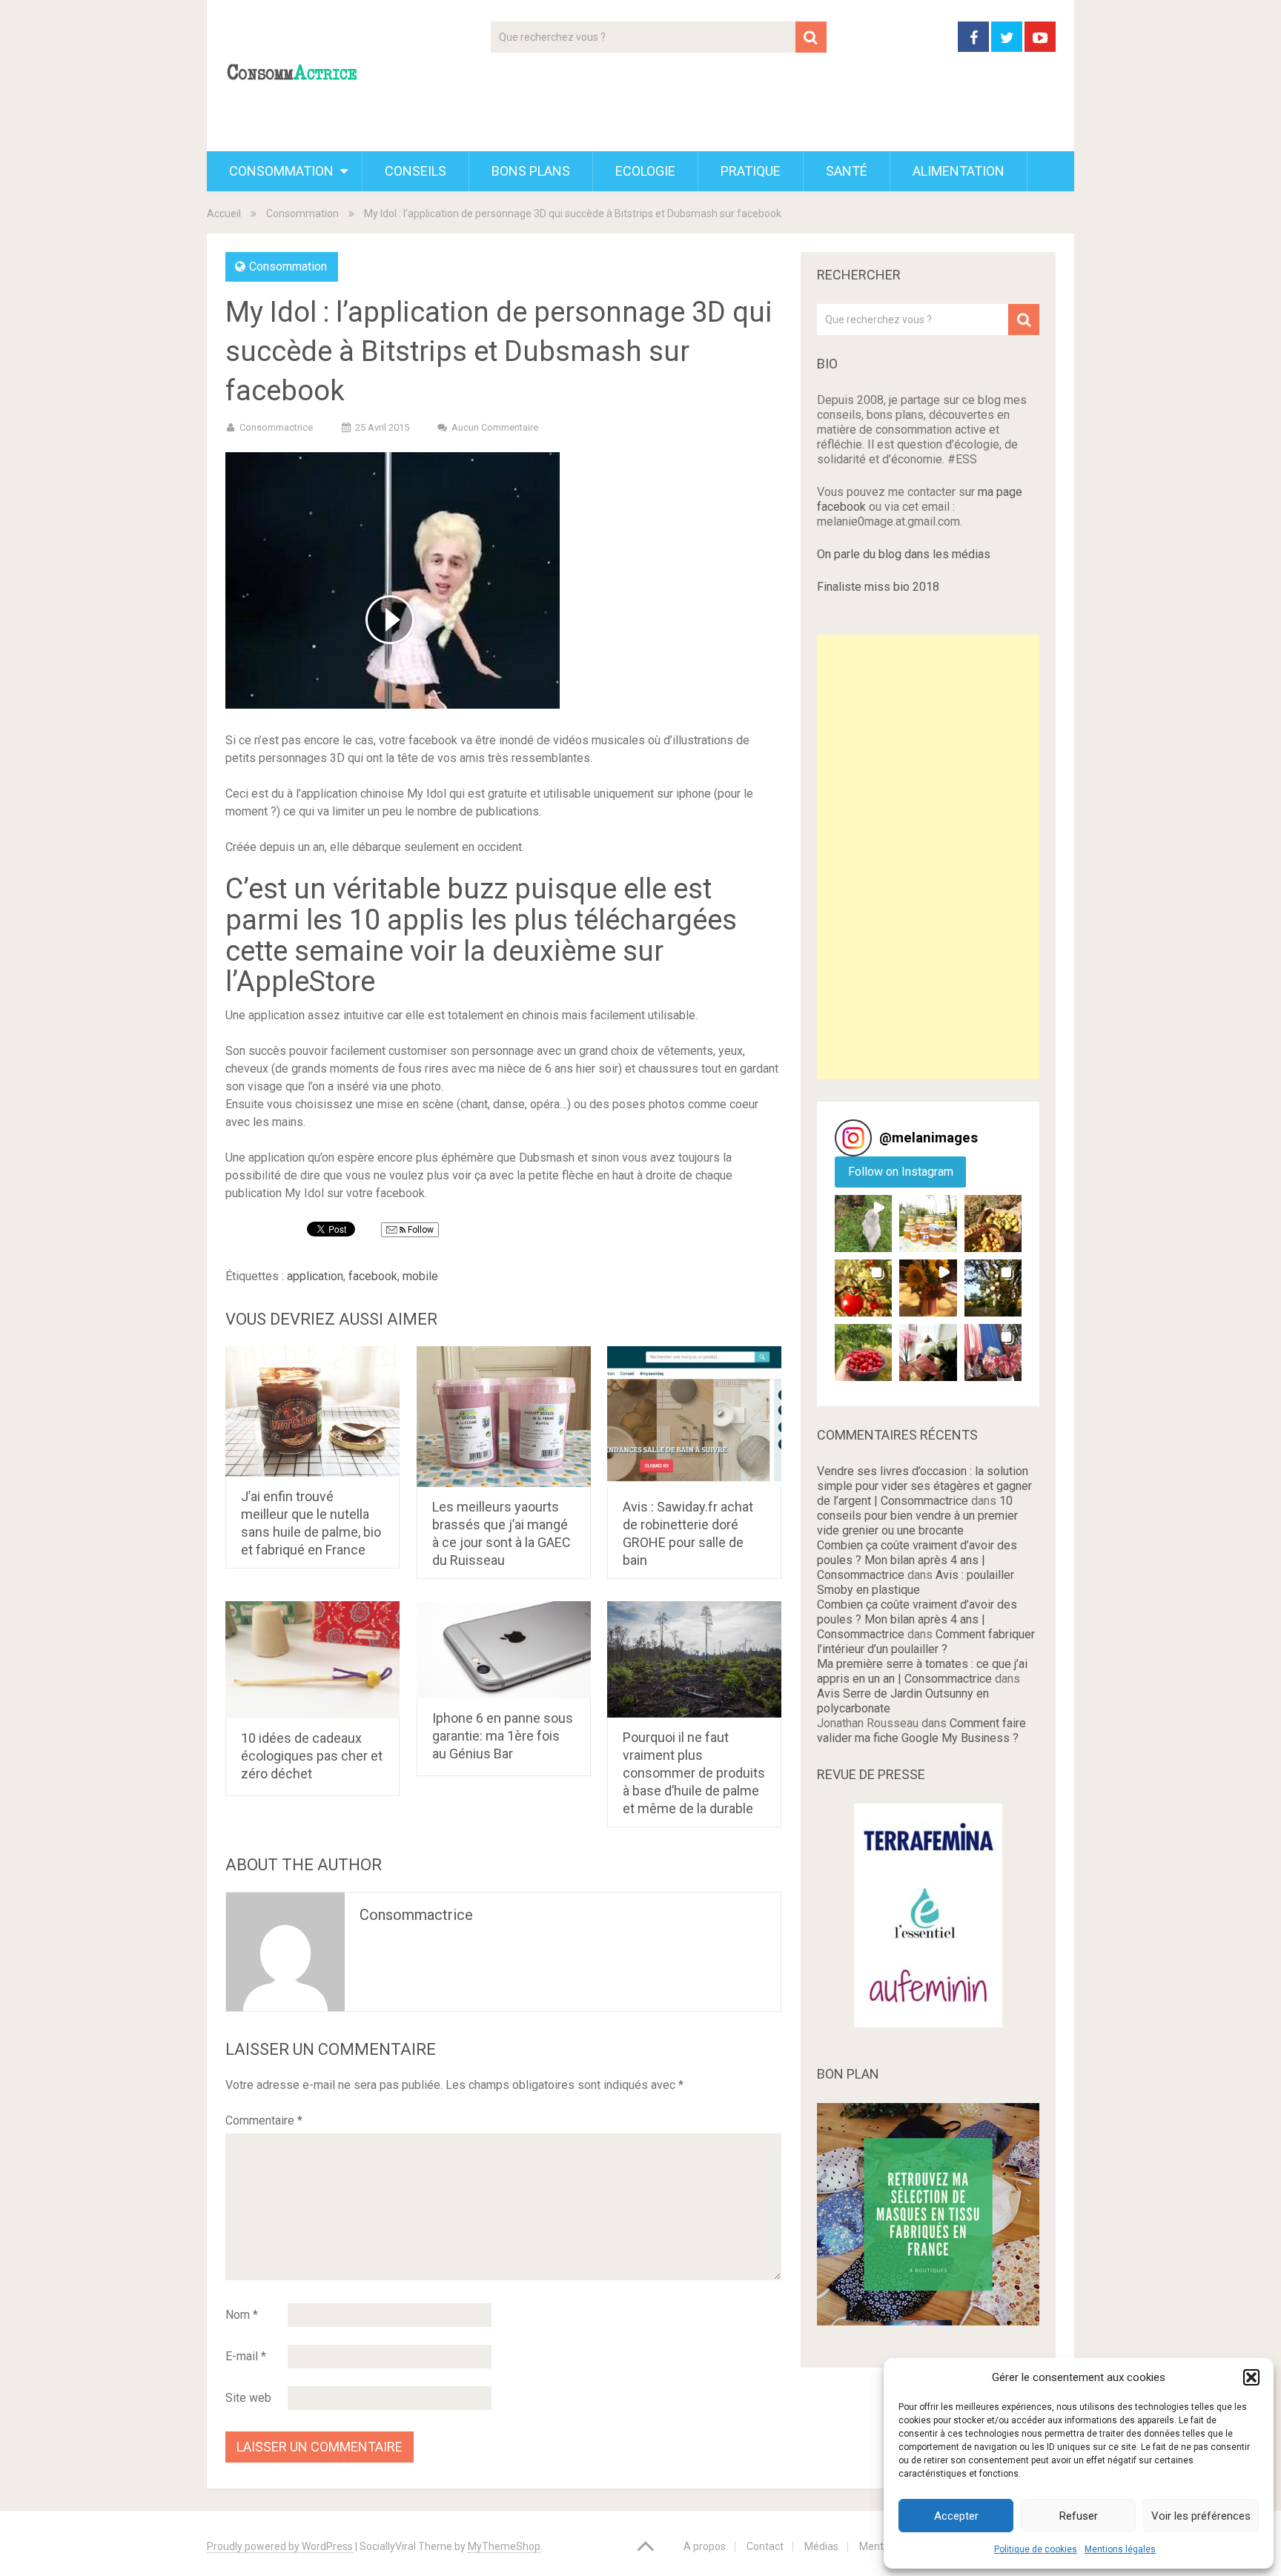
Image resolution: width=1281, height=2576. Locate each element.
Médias (821, 2546)
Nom (242, 2315)
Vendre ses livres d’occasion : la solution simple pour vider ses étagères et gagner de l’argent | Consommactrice (924, 1486)
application (315, 1276)
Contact (765, 2546)
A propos (705, 2546)
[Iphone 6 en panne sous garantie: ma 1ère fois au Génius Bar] (504, 1650)
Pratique (751, 171)
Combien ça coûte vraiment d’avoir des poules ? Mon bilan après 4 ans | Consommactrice (917, 1560)
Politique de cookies (1036, 2549)
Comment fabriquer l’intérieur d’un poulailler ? (926, 1642)
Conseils (416, 171)
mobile (420, 1276)
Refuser (1079, 2516)
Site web (248, 2398)
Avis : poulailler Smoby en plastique (916, 1582)
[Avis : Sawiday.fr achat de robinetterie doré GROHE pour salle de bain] (694, 1417)
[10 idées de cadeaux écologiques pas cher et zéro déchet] (312, 1660)
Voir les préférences (1201, 2516)
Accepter (956, 2516)
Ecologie (645, 171)
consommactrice (416, 1915)
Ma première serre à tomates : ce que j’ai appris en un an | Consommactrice (922, 1671)
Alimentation (959, 171)
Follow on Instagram (901, 1172)
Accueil (224, 213)
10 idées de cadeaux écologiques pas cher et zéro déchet (312, 1756)
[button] (1251, 2377)
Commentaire (264, 2120)
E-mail (246, 2356)
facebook (373, 1276)
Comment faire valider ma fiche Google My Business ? (921, 1731)
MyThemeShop (504, 2546)
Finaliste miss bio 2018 (878, 587)
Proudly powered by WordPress (280, 2546)
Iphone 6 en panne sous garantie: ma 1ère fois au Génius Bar (503, 1736)
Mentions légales (1120, 2549)
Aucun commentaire (495, 427)
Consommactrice (276, 427)
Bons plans (531, 171)
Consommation (281, 171)
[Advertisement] (928, 857)
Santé (847, 171)
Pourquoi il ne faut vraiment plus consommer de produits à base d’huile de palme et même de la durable (694, 1773)
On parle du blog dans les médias (904, 554)
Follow (420, 1230)
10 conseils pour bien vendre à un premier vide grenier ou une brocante (917, 1516)
